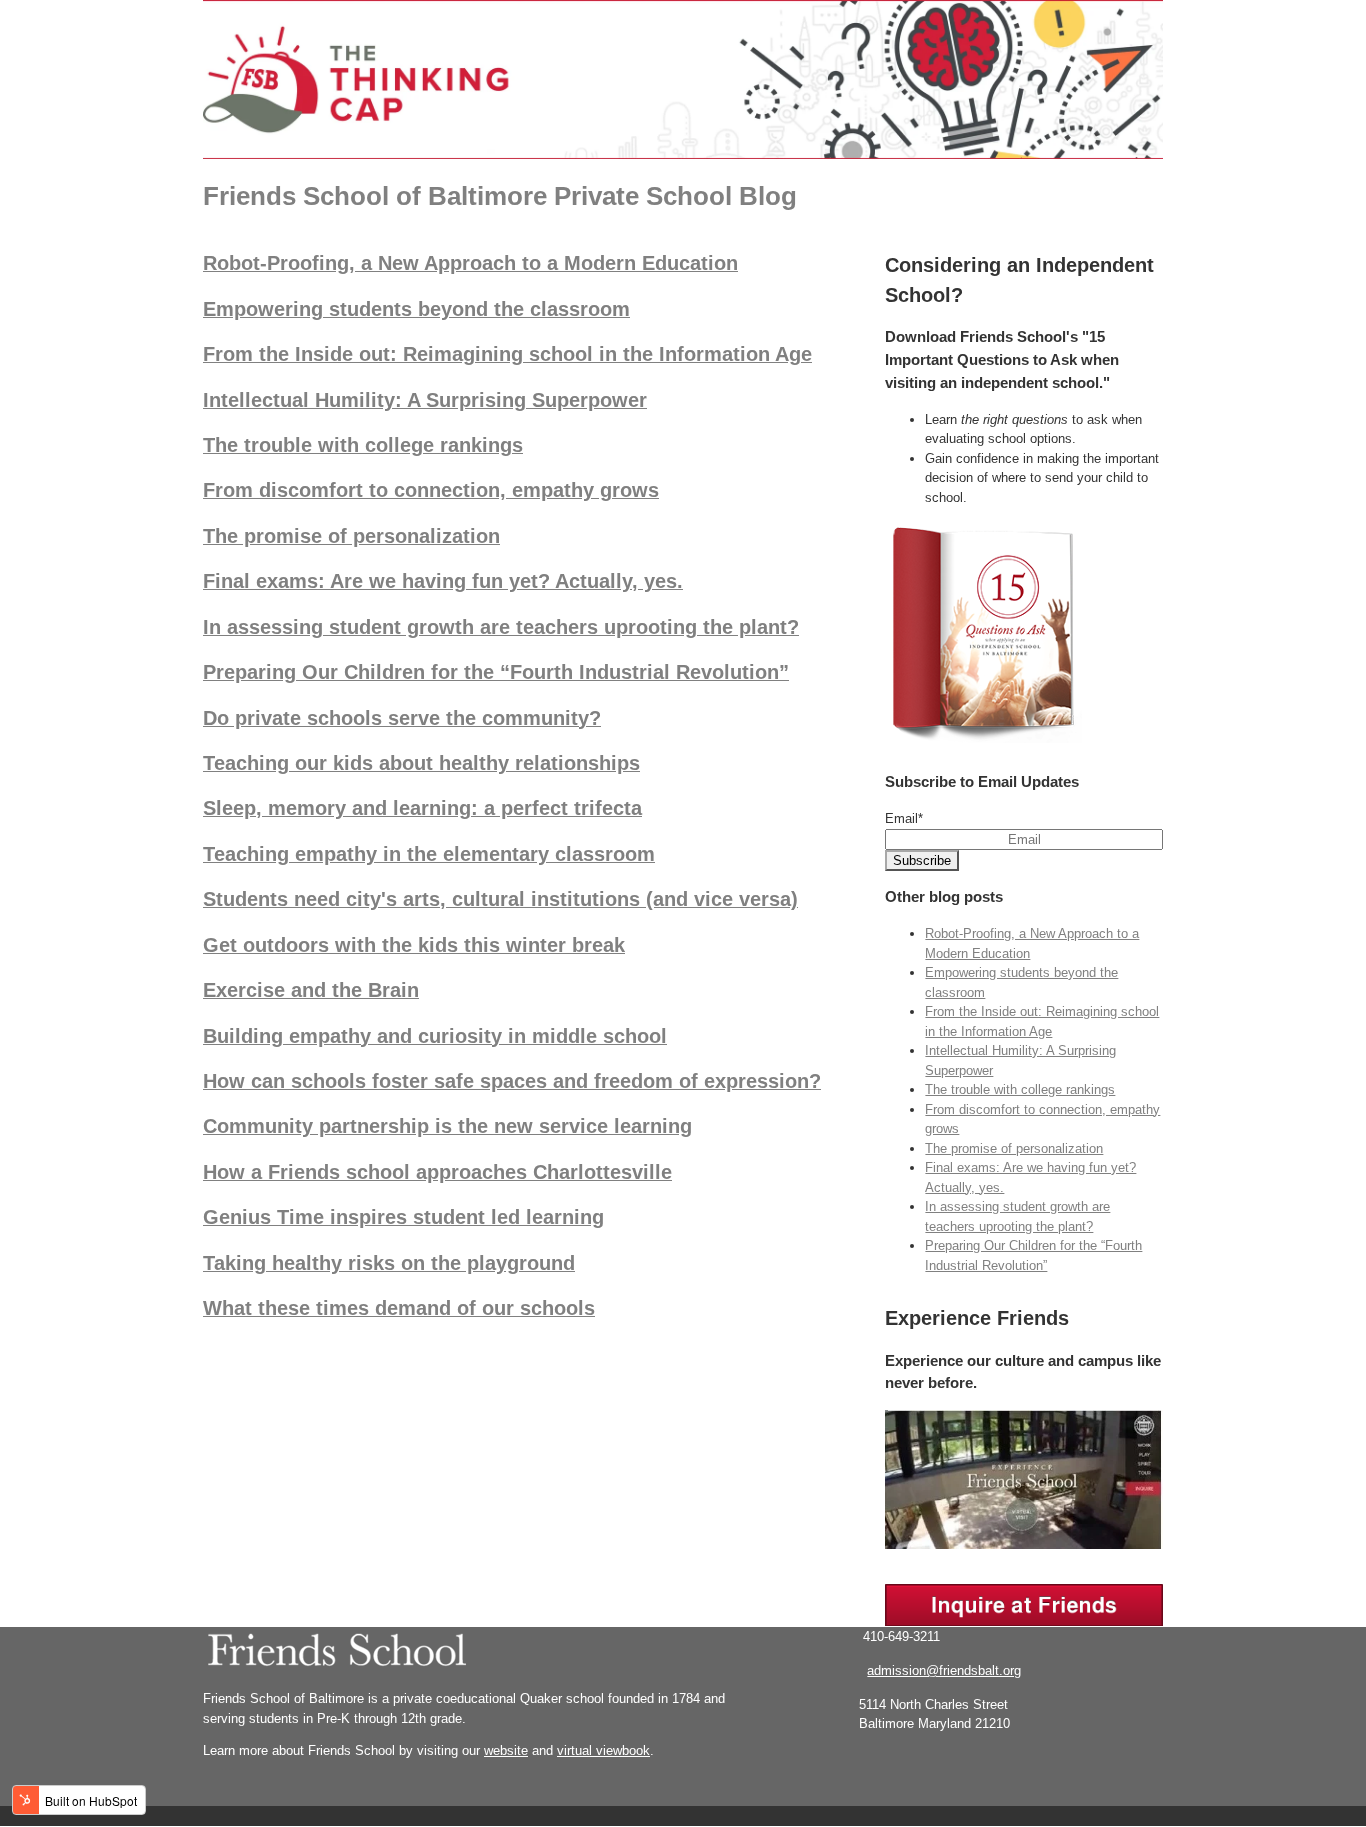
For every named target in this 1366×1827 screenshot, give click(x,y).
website (506, 1750)
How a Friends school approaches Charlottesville (437, 1172)
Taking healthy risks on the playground (389, 1263)
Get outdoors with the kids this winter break (414, 945)
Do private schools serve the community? (402, 718)
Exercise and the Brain (311, 990)
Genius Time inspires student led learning (403, 1217)
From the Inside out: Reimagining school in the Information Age (507, 354)
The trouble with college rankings (363, 445)
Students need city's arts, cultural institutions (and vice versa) (500, 899)
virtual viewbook (603, 1750)
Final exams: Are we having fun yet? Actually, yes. (443, 581)
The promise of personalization (351, 536)
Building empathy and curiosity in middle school (435, 1036)
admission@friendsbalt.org (944, 1670)
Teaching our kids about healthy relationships (421, 763)
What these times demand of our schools (399, 1308)
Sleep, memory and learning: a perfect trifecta (422, 808)
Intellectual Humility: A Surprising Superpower (425, 400)
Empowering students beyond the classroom (416, 309)
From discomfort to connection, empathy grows (431, 490)
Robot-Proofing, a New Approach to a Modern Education (470, 263)
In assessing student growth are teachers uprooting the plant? (501, 627)
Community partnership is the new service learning (447, 1126)
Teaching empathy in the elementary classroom (429, 854)
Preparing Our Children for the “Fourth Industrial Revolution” (496, 672)
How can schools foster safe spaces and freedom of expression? (512, 1081)
